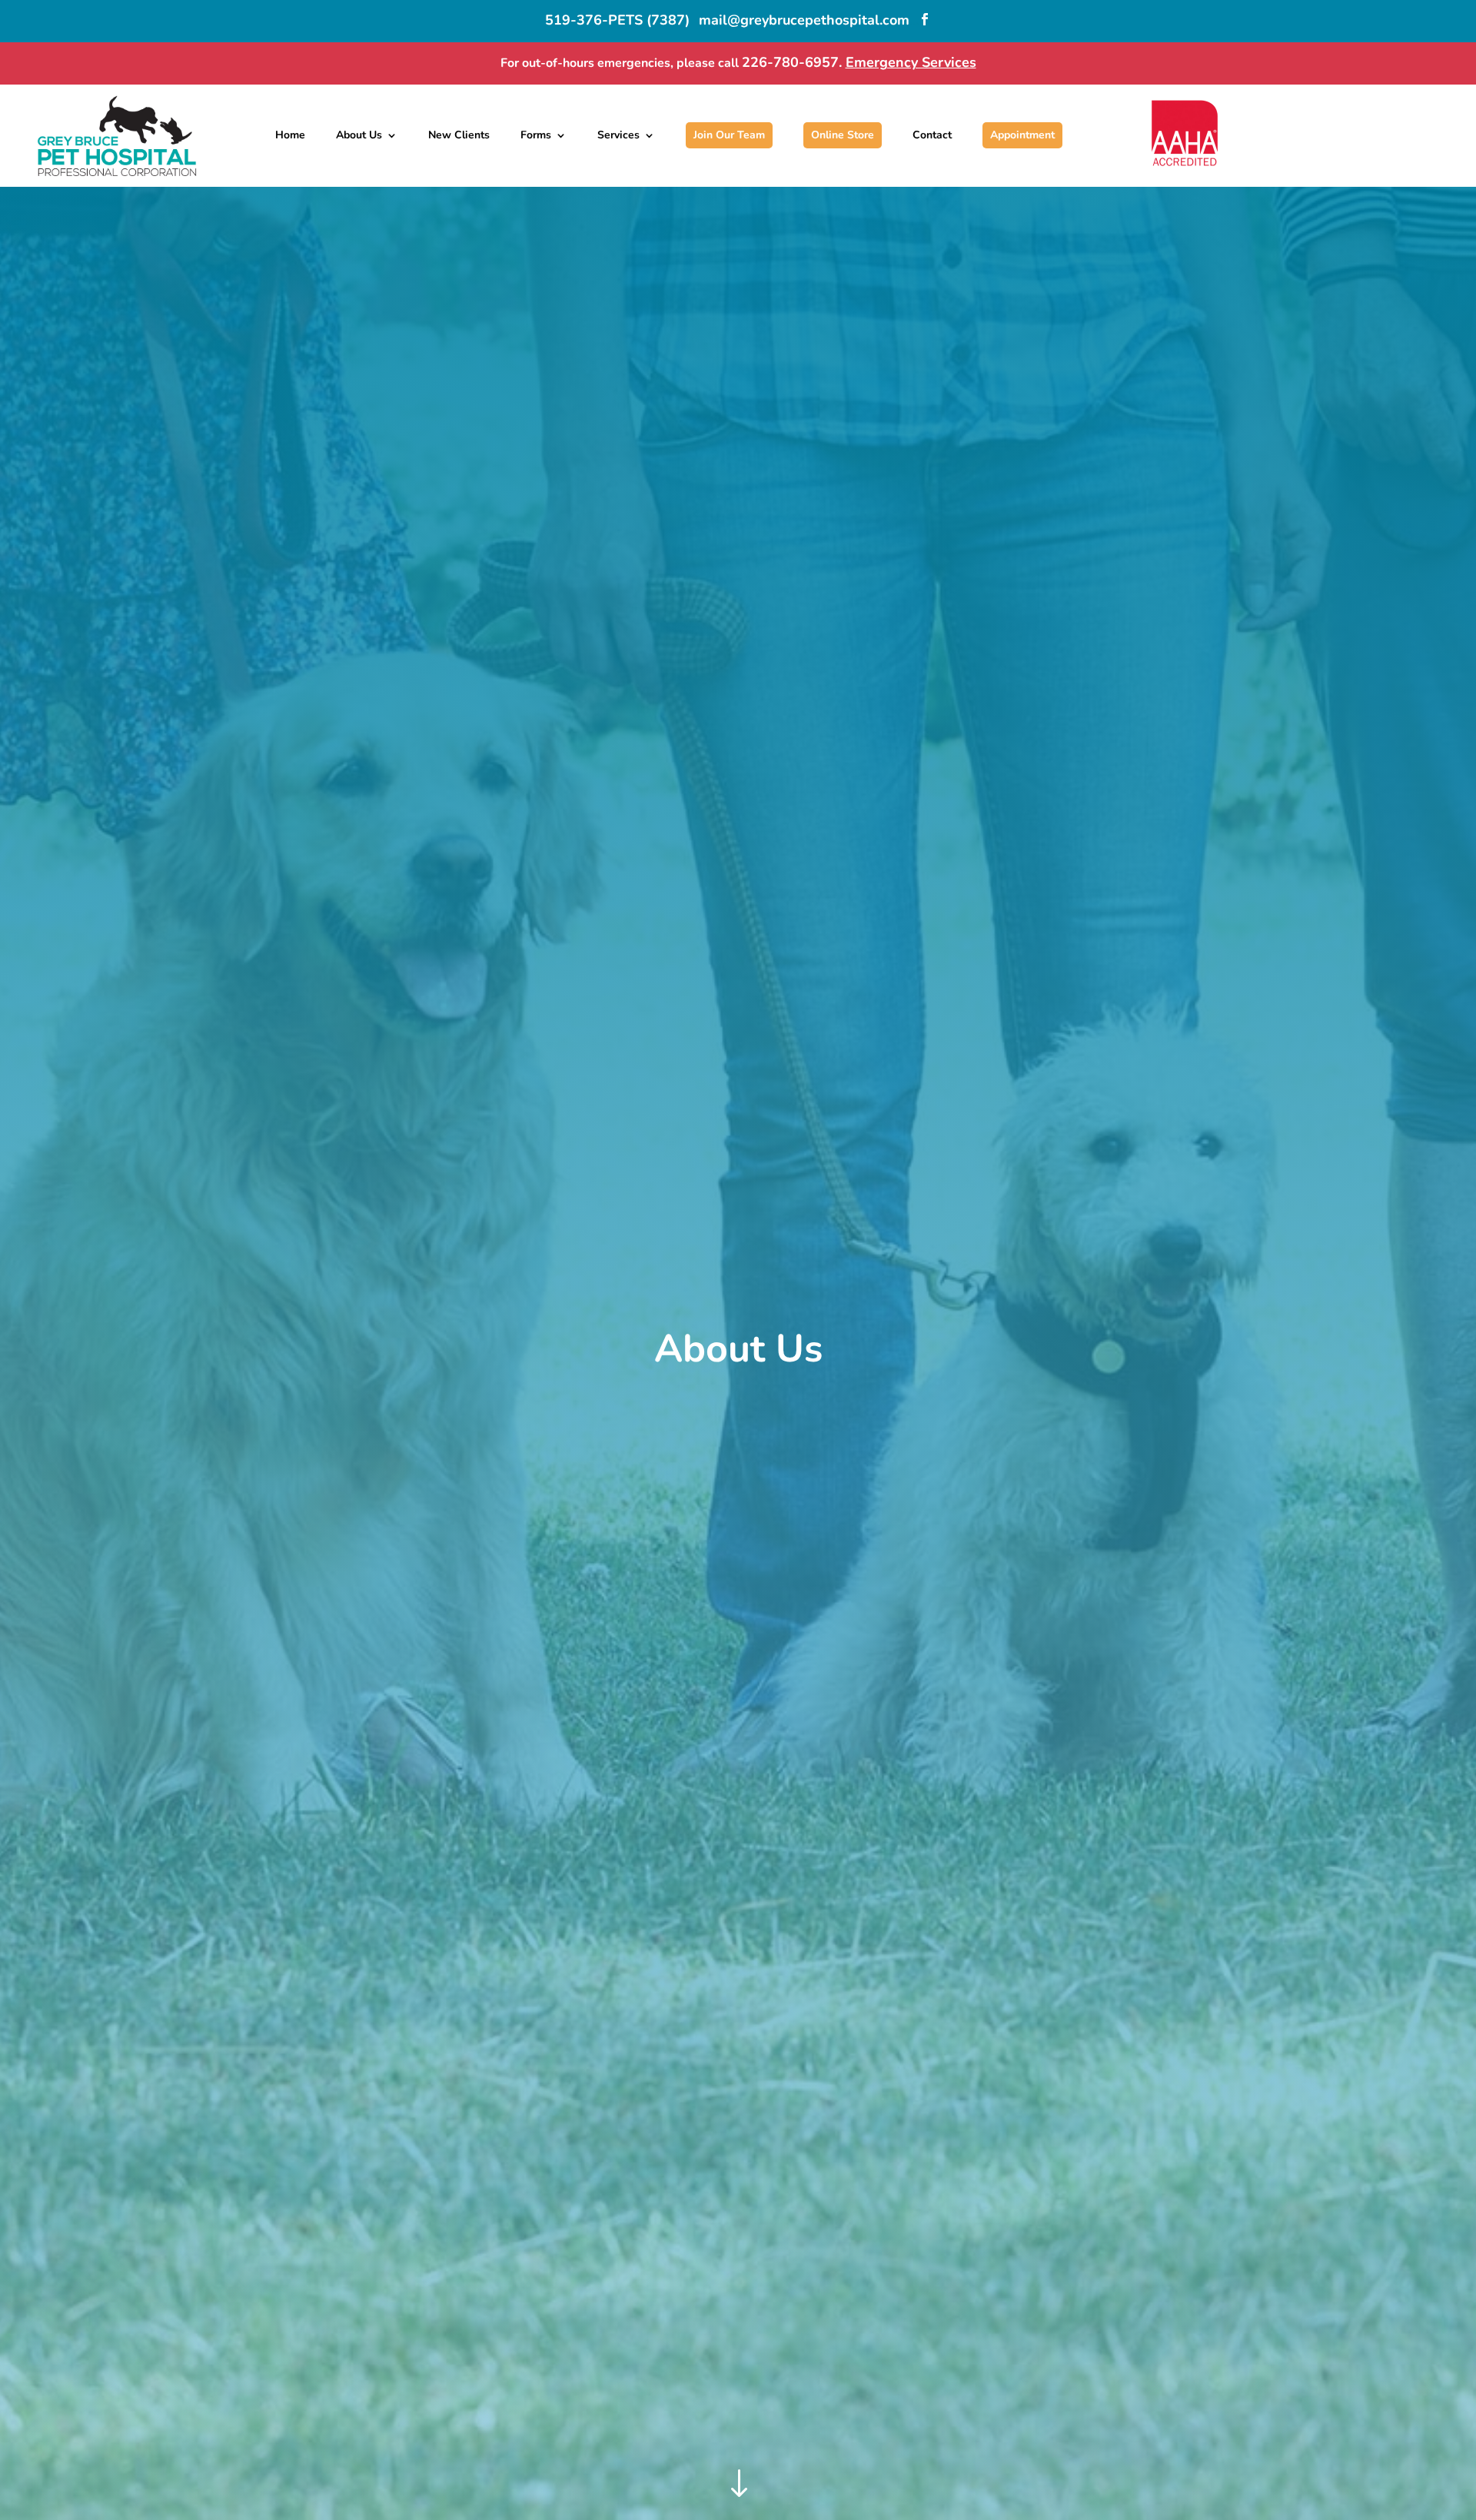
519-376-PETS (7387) (617, 20)
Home (290, 135)
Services (618, 135)
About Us (359, 135)
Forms (536, 135)
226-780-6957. (794, 62)
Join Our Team (729, 135)
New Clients (459, 135)
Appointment (1022, 135)
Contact (932, 135)
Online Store (843, 135)
